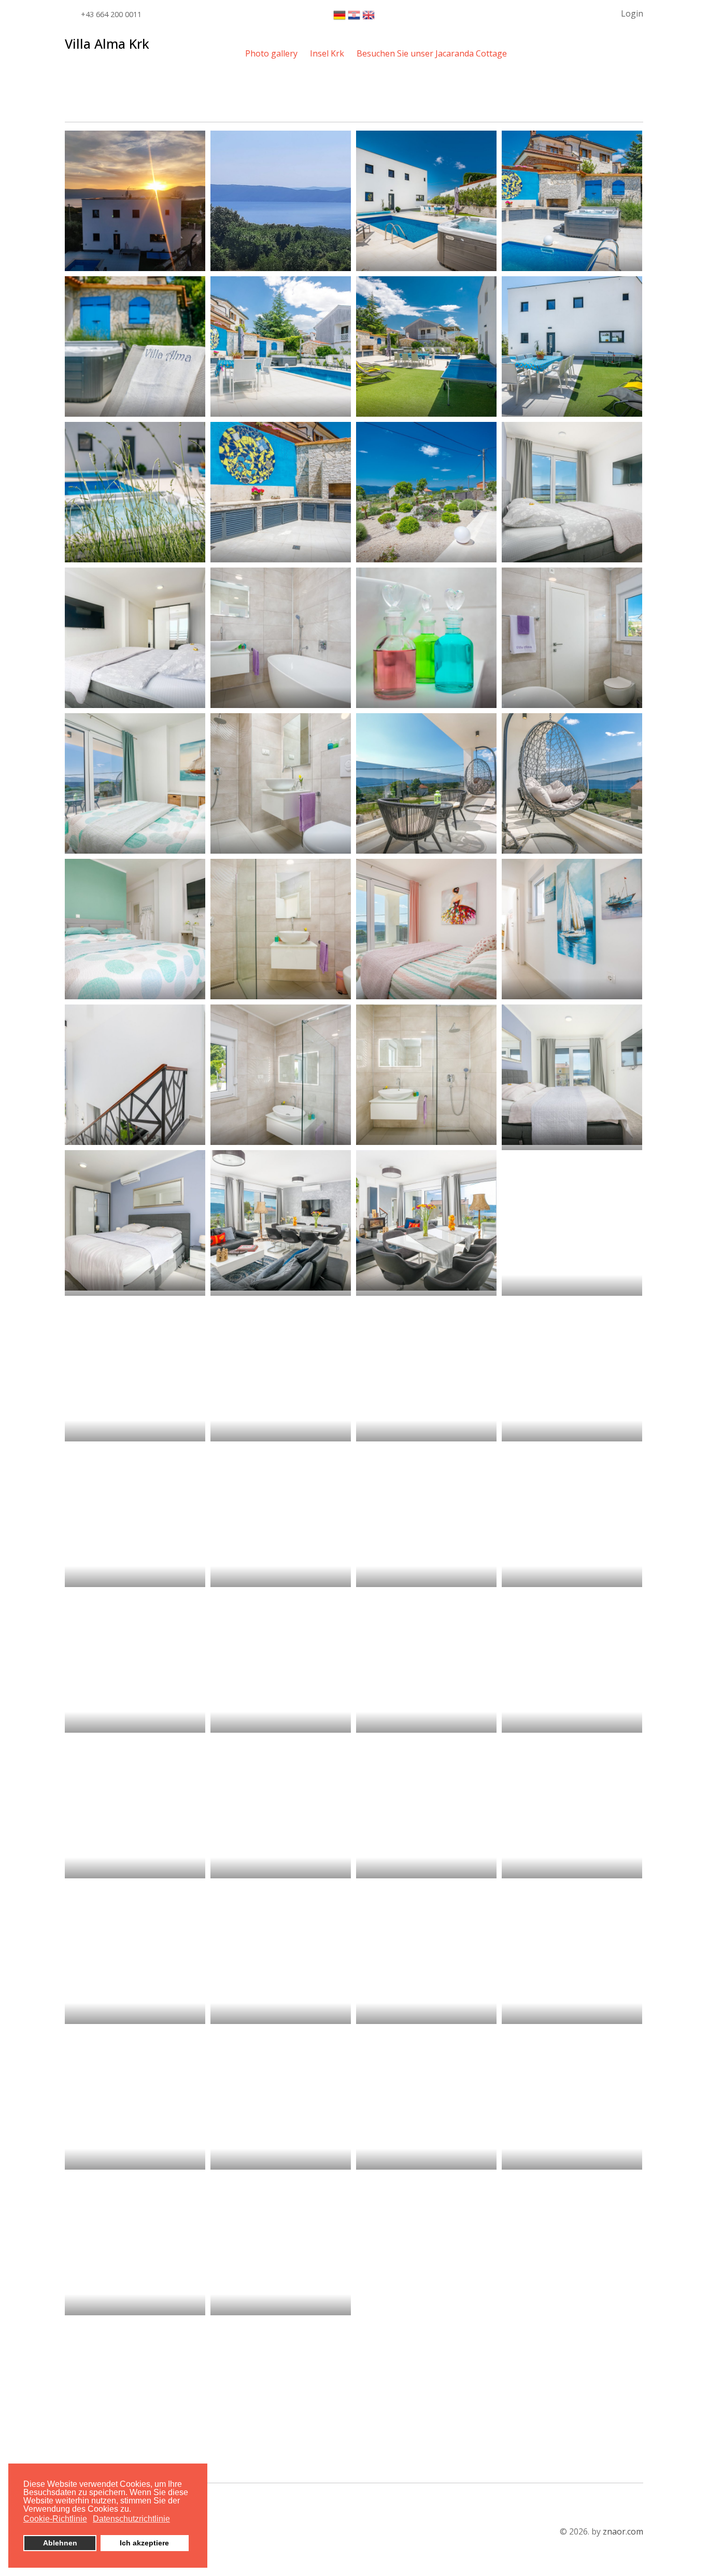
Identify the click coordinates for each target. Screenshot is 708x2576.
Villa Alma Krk (107, 44)
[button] (625, 13)
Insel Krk (327, 53)
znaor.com (623, 2531)
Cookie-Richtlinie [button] (55, 2519)
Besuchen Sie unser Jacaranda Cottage (432, 53)
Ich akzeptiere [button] (144, 2543)
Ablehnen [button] (60, 2543)
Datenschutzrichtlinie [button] (131, 2519)
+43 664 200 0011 (111, 14)
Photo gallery (271, 53)
